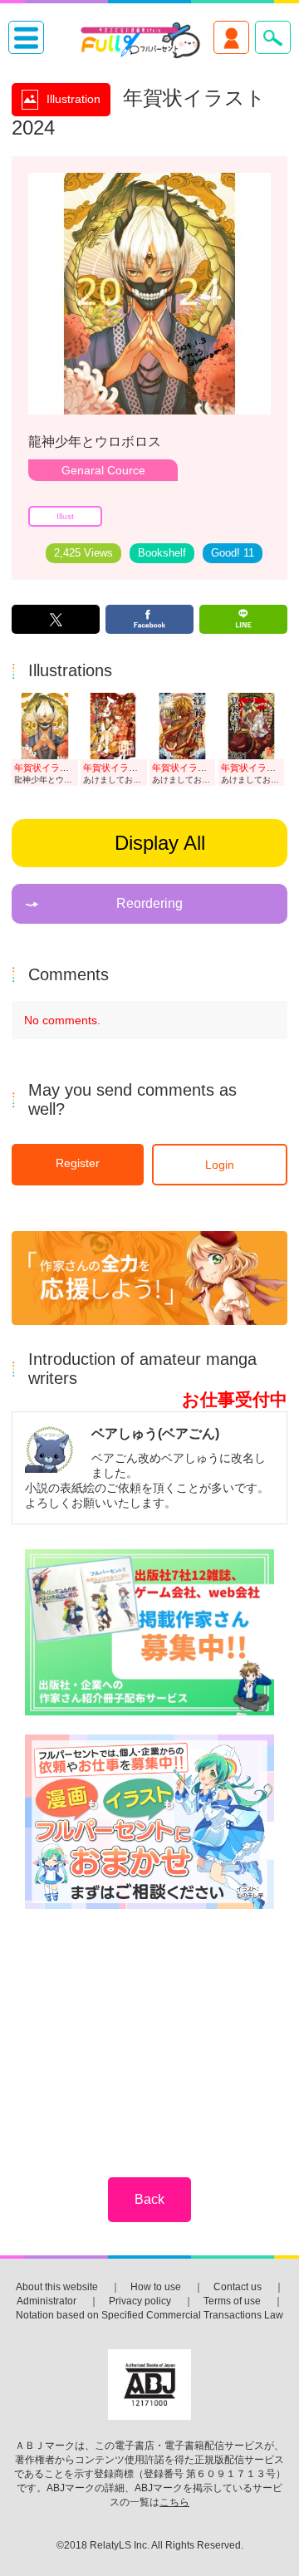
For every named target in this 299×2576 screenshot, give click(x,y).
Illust (65, 516)
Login (220, 1165)
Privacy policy (140, 2301)
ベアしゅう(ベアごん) (155, 1433)
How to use (156, 2287)
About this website (57, 2287)
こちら (174, 2502)
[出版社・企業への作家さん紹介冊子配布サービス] (149, 1634)
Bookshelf (162, 553)
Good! (233, 553)
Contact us (238, 2287)
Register (78, 1163)
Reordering (149, 903)
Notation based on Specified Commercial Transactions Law (149, 2315)
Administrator (47, 2301)
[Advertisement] (150, 2032)
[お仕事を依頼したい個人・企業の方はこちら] (149, 1823)
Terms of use (232, 2301)
